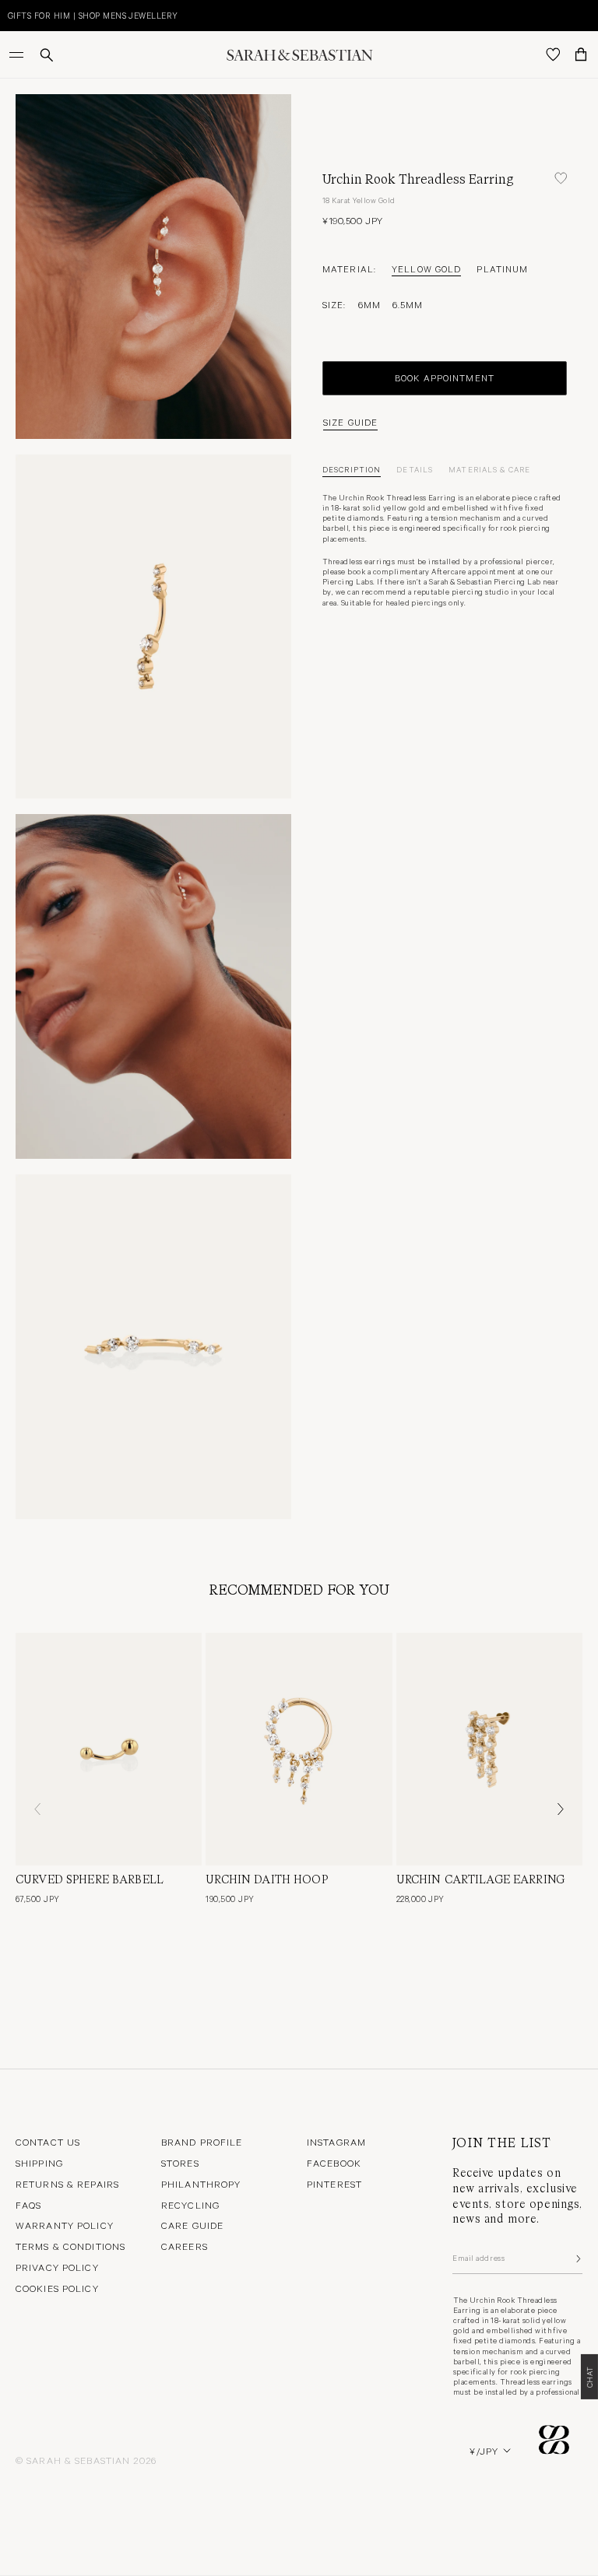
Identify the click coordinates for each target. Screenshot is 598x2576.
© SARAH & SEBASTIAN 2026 (86, 2460)
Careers (185, 2246)
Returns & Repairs (67, 2184)
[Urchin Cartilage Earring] (489, 1749)
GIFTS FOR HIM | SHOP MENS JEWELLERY (93, 15)
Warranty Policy (65, 2225)
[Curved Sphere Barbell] (109, 1749)
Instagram (336, 2142)
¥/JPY (484, 2451)
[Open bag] (581, 54)
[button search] (47, 55)
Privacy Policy (57, 2267)
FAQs (28, 2205)
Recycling (190, 2205)
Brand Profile (202, 2142)
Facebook (334, 2163)
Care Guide (192, 2225)
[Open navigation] (18, 54)
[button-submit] (577, 2258)
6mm (369, 304)
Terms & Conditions (70, 2246)
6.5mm (408, 304)
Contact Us (48, 2142)
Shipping (39, 2163)
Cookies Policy (57, 2288)
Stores (180, 2163)
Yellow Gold (426, 268)
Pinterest (334, 2184)
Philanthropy (201, 2184)
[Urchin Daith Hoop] (299, 1749)
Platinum (502, 268)
